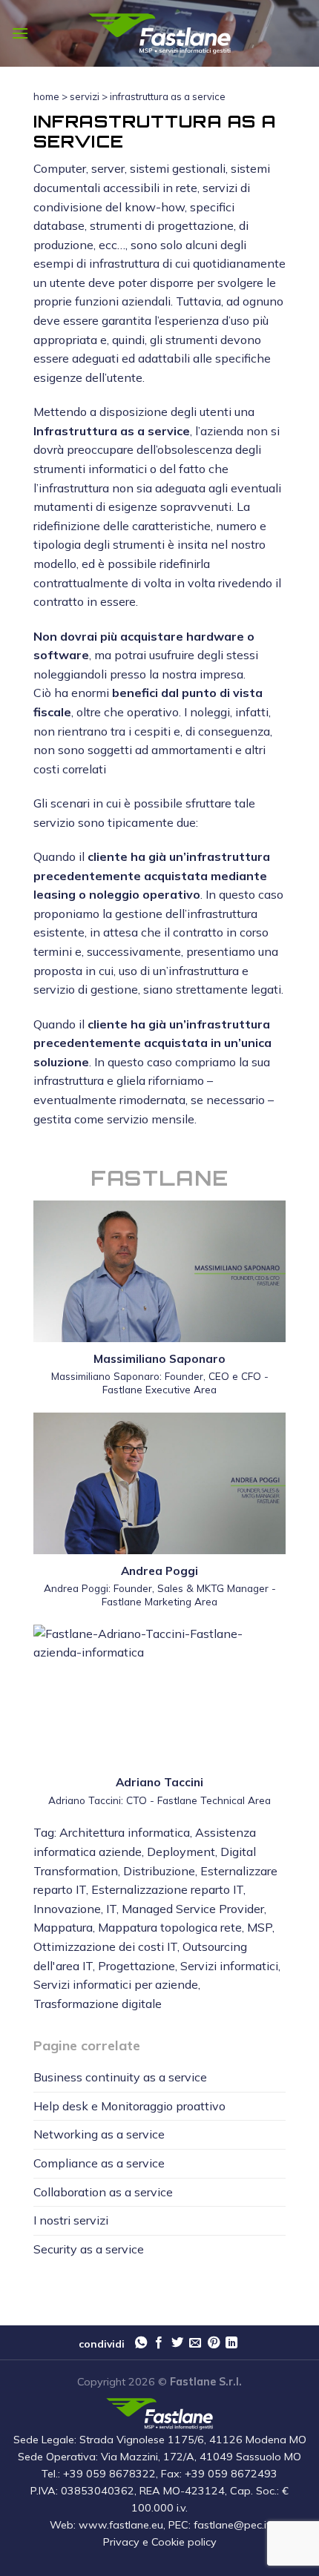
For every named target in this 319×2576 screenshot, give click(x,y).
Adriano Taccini (159, 1782)
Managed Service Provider (193, 1909)
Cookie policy (184, 2542)
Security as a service (89, 2249)
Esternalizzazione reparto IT (167, 1889)
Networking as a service (99, 2134)
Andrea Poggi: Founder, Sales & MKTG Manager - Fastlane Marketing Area (160, 1595)
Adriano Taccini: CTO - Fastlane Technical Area (159, 1800)
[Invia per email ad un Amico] (195, 2343)
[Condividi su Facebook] (159, 2343)
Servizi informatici (229, 1966)
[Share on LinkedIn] (231, 2343)
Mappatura (63, 1927)
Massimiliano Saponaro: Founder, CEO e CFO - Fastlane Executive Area (160, 1383)
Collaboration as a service (103, 2192)
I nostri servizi (71, 2220)
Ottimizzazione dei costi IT (105, 1946)
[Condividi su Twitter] (177, 2343)
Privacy (121, 2542)
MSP (260, 1927)
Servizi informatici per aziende (116, 1984)
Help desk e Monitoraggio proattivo (129, 2106)
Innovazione (67, 1909)
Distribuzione (159, 1871)
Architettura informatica (125, 1832)
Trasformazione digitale (98, 2004)
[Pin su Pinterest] (214, 2343)
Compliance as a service (99, 2163)
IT (111, 1909)
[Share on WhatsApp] (141, 2343)
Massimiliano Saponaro (159, 1359)
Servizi (85, 96)
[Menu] (20, 33)
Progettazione (137, 1966)
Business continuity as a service (120, 2077)
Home (46, 96)
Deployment (181, 1852)
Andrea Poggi (159, 1571)
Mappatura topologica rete (170, 1927)
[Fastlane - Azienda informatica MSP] (159, 34)
